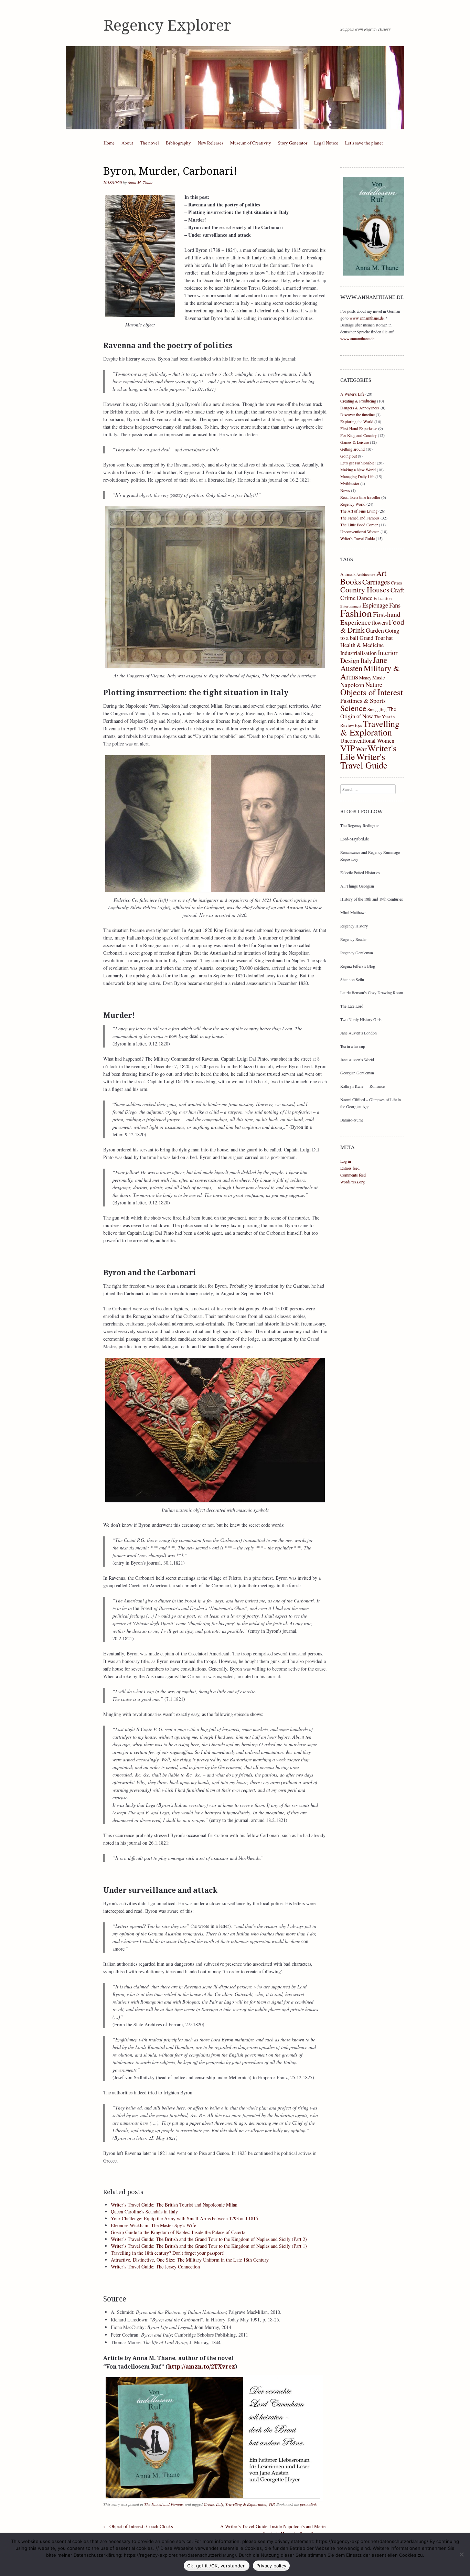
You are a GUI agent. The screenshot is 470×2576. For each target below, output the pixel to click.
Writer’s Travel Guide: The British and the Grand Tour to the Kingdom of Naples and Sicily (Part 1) (209, 2246)
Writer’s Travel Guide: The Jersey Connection (155, 2267)
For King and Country (359, 435)
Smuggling (377, 709)
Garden (375, 630)
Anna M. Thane (140, 182)
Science (353, 708)
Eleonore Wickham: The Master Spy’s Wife (153, 2225)
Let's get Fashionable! (358, 463)
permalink (308, 2504)
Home (109, 143)
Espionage (375, 605)
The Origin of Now (368, 713)
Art (381, 573)
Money (365, 678)
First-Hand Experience (359, 428)
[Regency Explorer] (235, 88)
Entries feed (350, 1168)
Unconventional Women (360, 532)
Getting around (352, 449)
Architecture (366, 575)
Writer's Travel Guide (357, 538)
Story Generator (293, 143)
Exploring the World (357, 421)
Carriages (376, 582)
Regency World (353, 504)
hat (389, 638)
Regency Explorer (167, 25)
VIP (271, 2504)
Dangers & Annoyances (360, 408)
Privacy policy (271, 2566)
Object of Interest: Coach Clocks (138, 2526)
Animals (348, 574)
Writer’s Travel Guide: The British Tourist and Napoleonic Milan (174, 2205)
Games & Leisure (355, 442)
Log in (346, 1161)
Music (379, 677)
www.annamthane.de (367, 318)
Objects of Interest (372, 692)
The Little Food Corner (359, 525)
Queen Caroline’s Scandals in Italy (144, 2212)
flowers (380, 623)
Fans (395, 605)
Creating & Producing (358, 401)
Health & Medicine (362, 645)
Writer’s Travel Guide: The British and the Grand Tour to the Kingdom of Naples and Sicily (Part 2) (209, 2239)
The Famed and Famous (164, 2504)
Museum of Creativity (251, 143)
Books (351, 581)
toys (359, 725)
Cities (396, 583)
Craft (397, 590)
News (345, 490)
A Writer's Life (352, 394)
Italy (220, 2504)
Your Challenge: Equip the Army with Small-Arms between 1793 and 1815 (184, 2218)
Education (383, 598)
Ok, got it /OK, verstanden (217, 2566)
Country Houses (365, 589)
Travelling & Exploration (246, 2504)
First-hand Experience (370, 618)
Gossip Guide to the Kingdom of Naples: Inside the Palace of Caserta (178, 2232)
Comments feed (353, 1175)
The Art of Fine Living (359, 511)
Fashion (356, 613)
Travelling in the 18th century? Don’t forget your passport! (168, 2253)
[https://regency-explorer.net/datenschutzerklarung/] (461, 2554)
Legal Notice (326, 143)
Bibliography (178, 143)
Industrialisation (359, 653)
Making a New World (358, 470)
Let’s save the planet (364, 143)
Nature (374, 684)
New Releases (211, 143)
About (127, 143)
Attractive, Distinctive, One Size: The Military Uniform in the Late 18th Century (190, 2260)
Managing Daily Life (357, 476)
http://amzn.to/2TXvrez (201, 2367)
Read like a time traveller (360, 497)
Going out (349, 456)
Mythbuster (350, 483)
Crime (209, 2504)
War (361, 749)
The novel (149, 143)
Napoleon (352, 685)
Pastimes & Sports (363, 700)
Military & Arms (370, 672)
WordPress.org (352, 1182)
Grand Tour (372, 638)
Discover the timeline (357, 415)
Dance (365, 598)
